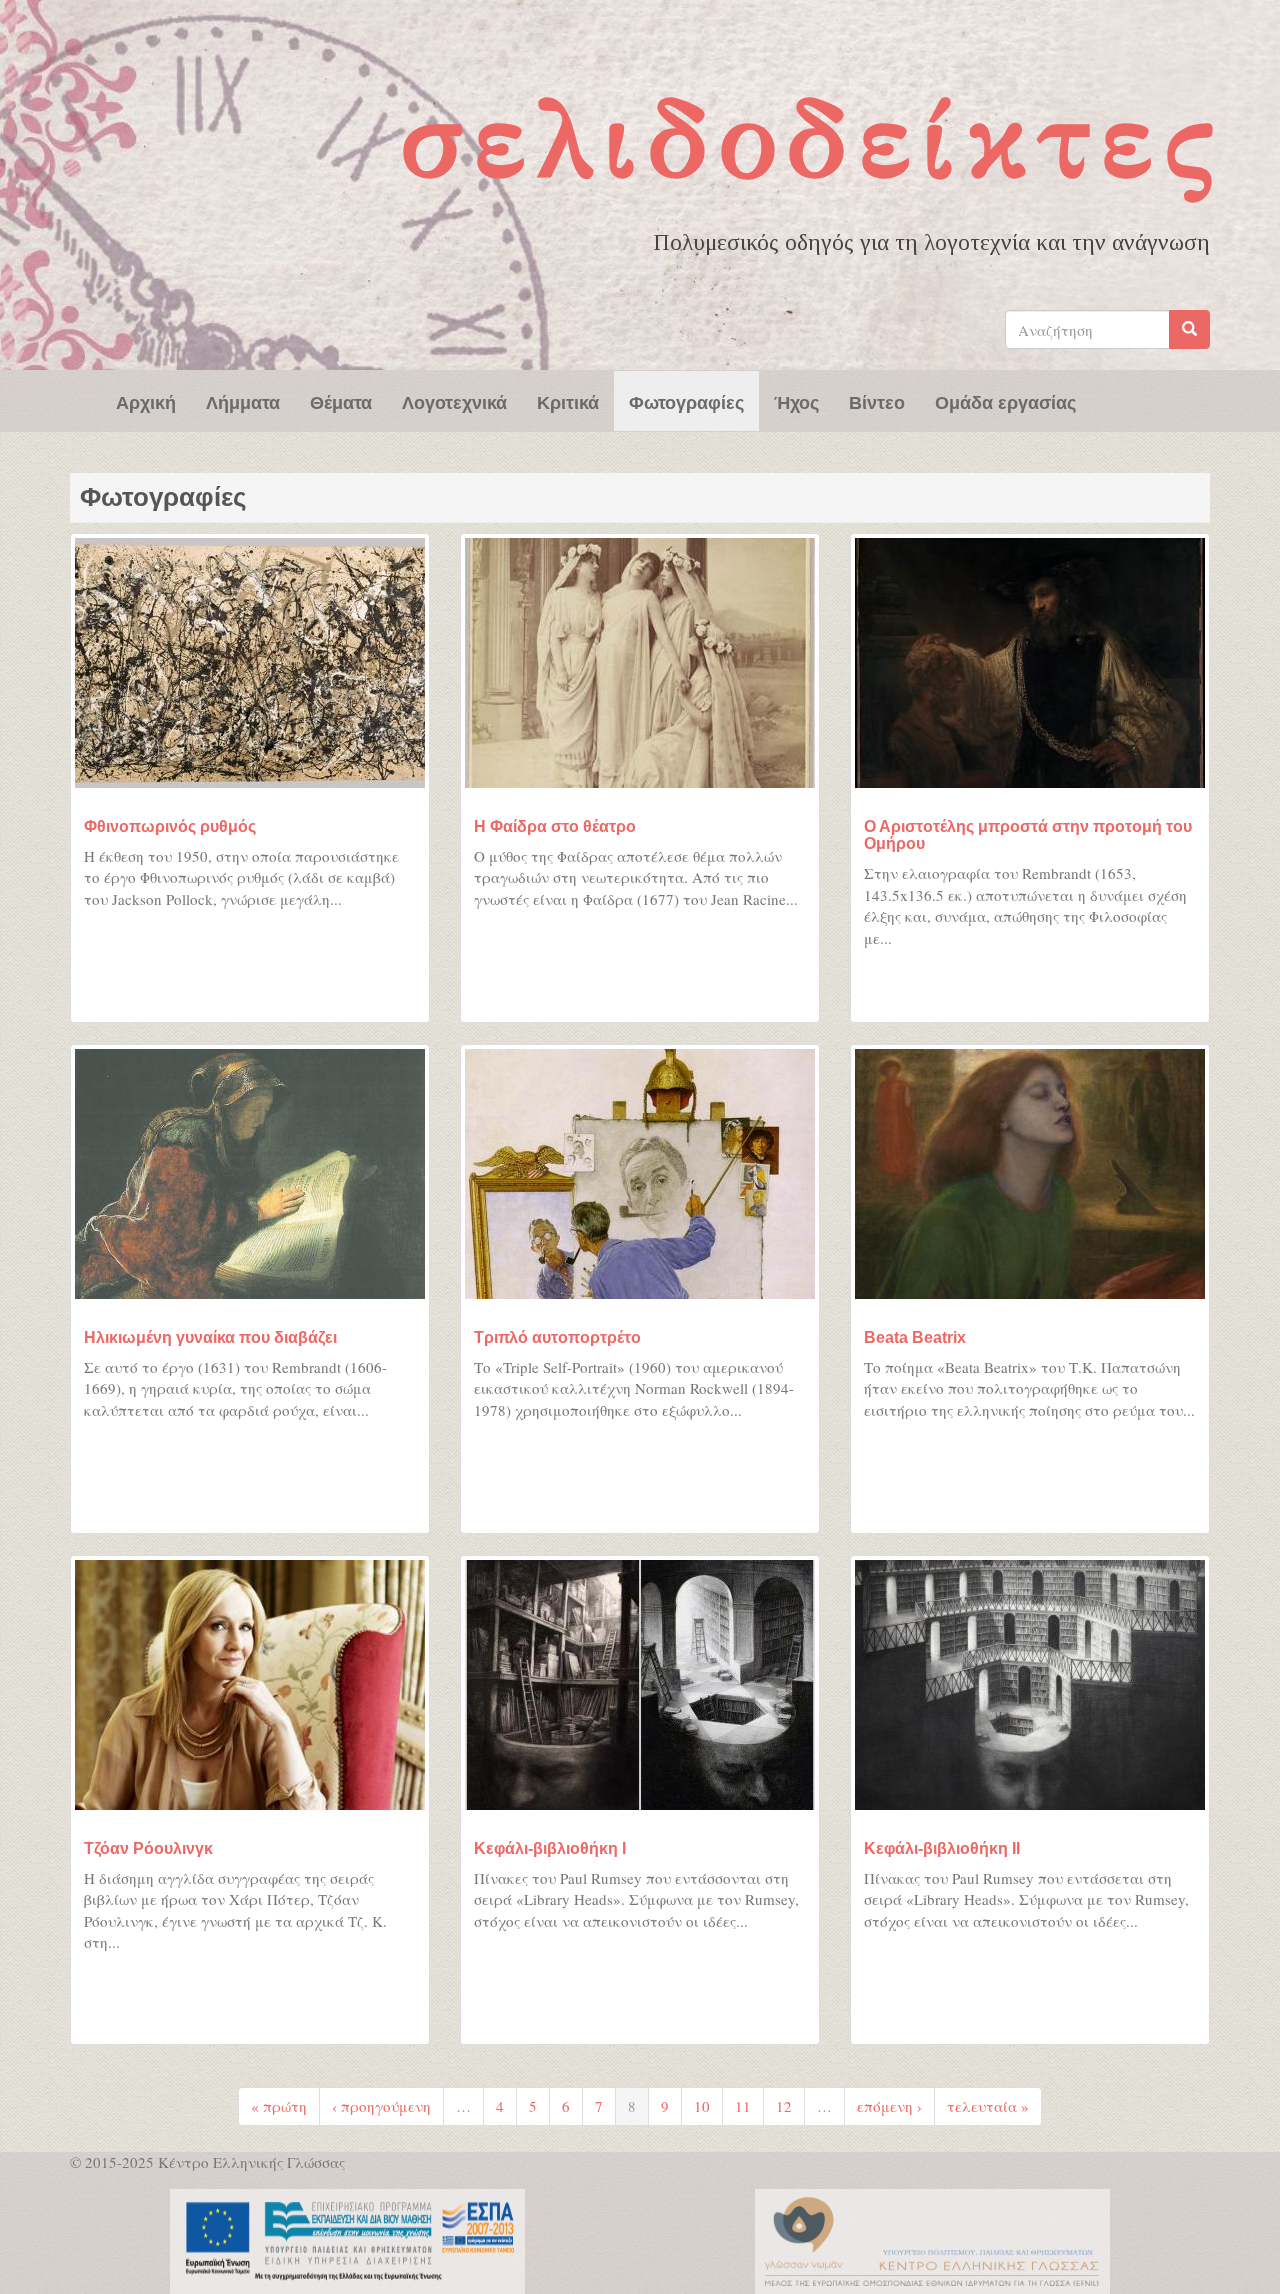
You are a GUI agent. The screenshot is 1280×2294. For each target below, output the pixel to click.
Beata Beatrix (915, 1337)
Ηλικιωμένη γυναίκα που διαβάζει (210, 1337)
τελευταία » (988, 2106)
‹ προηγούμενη (381, 2106)
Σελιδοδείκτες (813, 139)
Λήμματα (243, 401)
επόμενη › (889, 2106)
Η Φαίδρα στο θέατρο (555, 826)
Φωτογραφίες (686, 401)
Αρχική (146, 401)
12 (784, 2106)
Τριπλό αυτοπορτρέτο (557, 1337)
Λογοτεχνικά (454, 401)
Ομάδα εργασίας (1005, 401)
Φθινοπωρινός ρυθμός (170, 826)
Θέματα (341, 401)
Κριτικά (568, 401)
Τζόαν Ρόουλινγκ (148, 1848)
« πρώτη (279, 2106)
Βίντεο (877, 401)
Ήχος (796, 401)
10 (702, 2106)
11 (743, 2106)
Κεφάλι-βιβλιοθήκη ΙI (942, 1848)
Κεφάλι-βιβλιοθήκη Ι (550, 1848)
